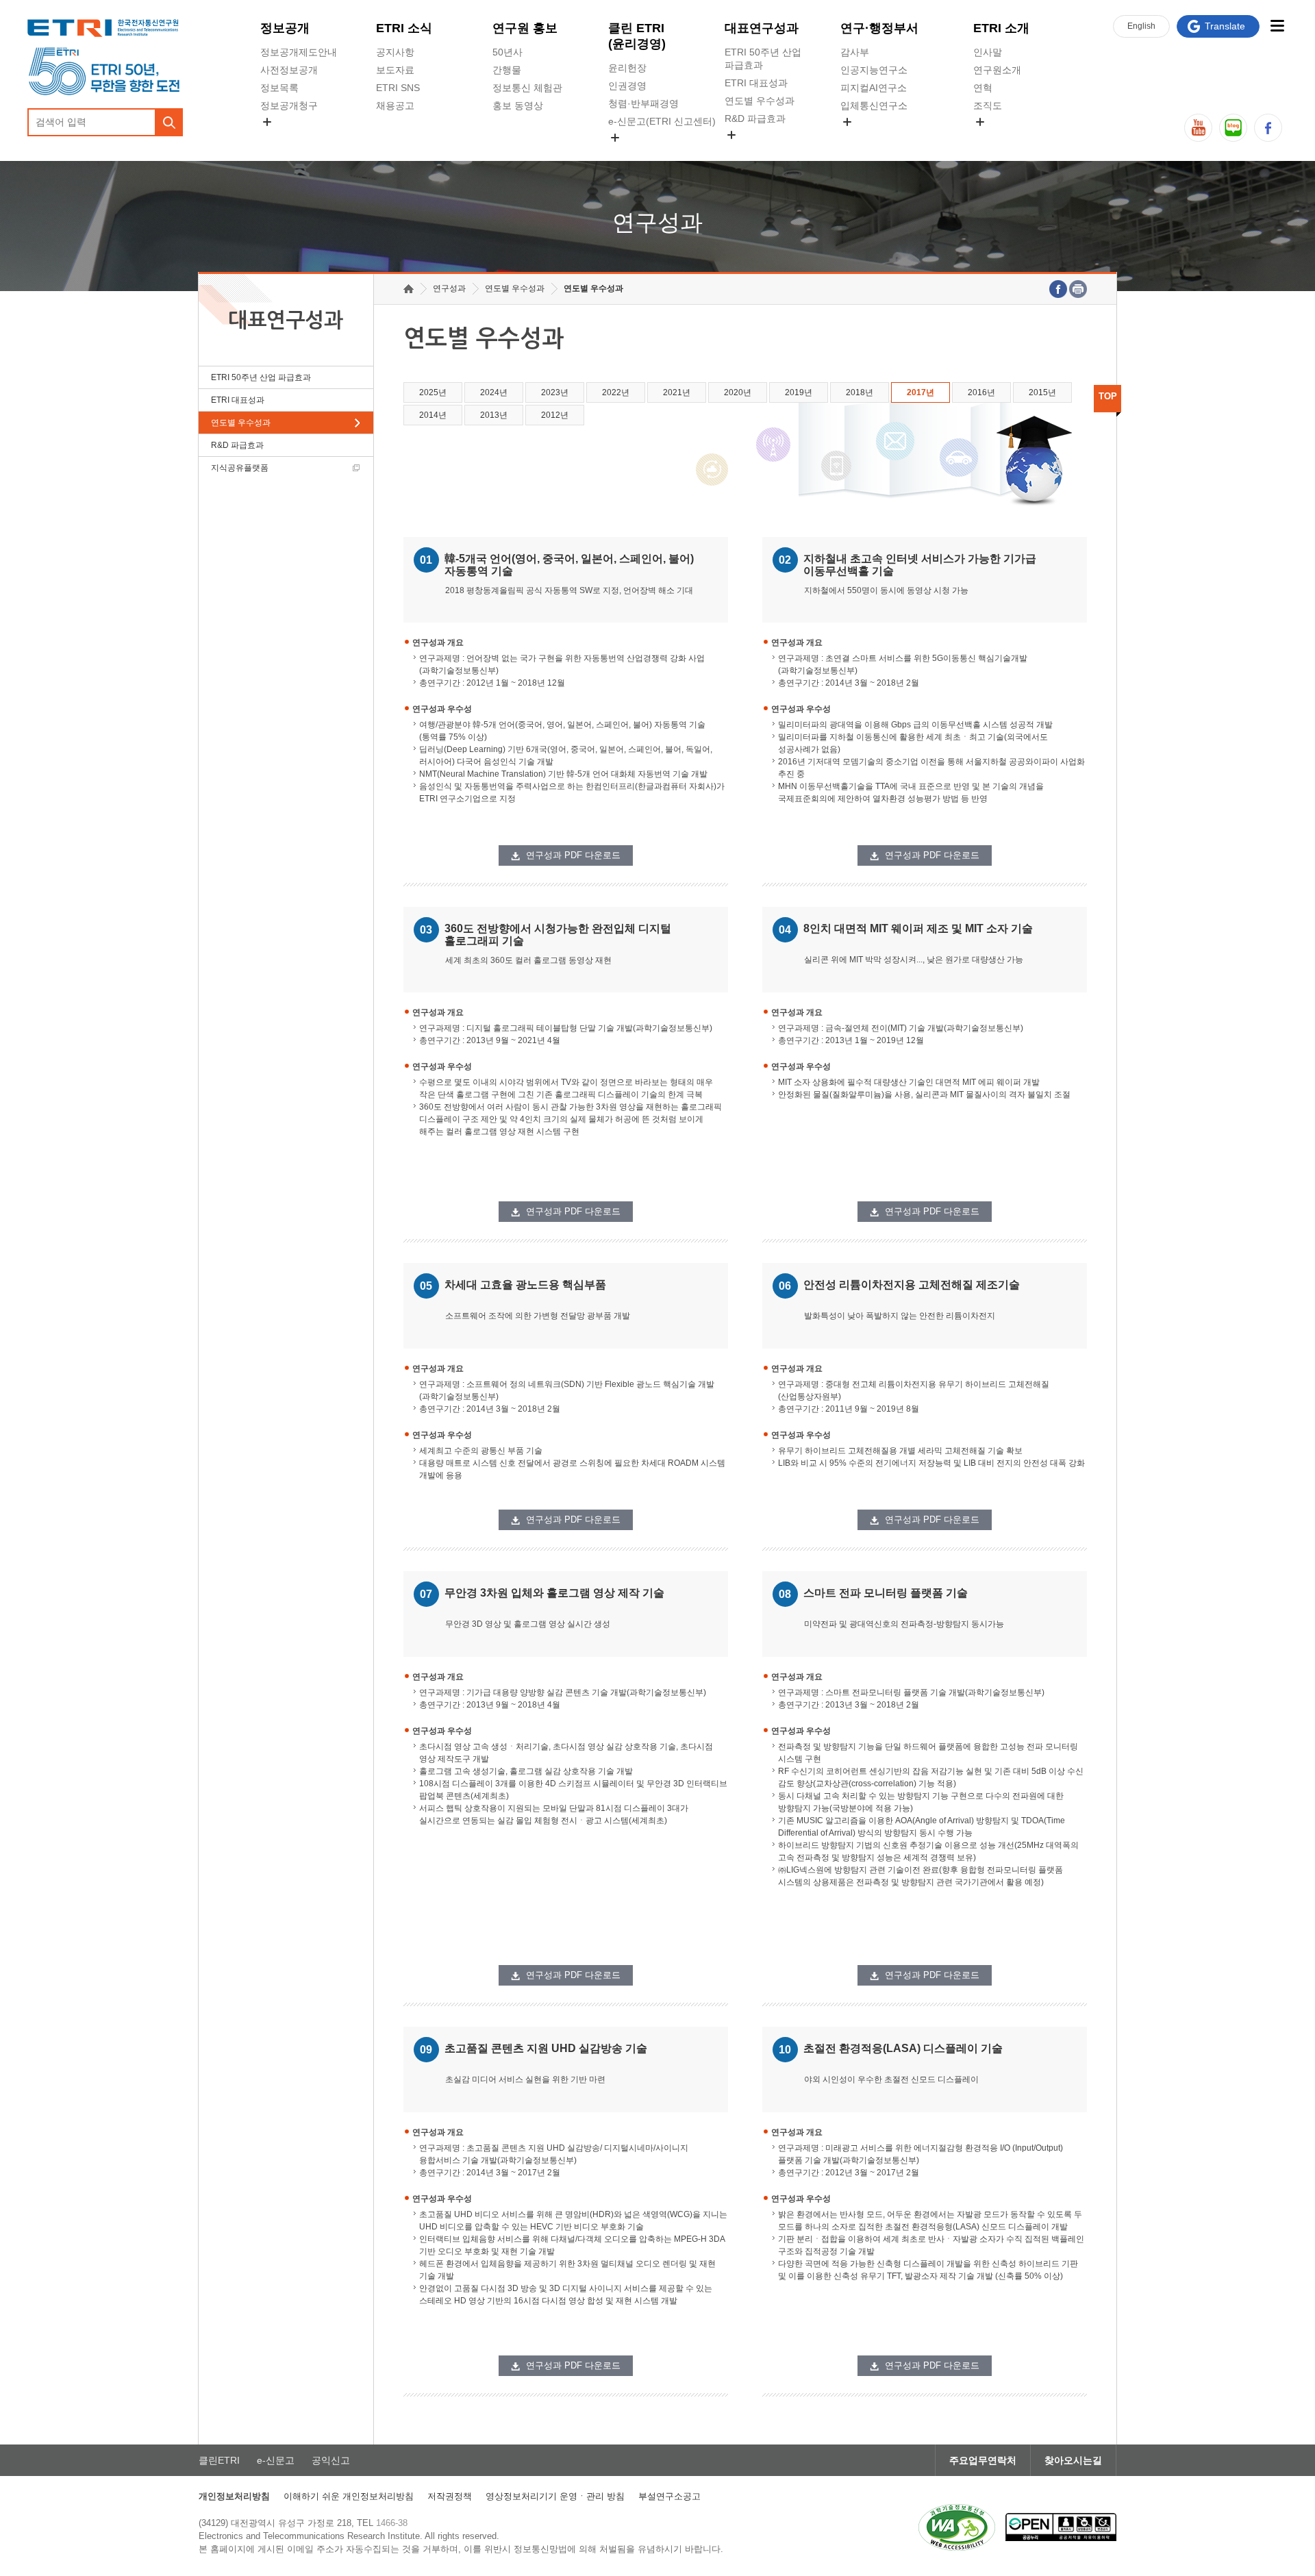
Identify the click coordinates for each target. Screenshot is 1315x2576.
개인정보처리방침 (234, 2496)
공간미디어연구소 (879, 138)
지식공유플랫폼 (758, 151)
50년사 (508, 52)
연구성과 (449, 288)
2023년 (555, 392)
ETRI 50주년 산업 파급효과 (763, 59)
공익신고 (627, 153)
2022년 (616, 392)
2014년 (433, 415)
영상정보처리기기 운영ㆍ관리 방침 (555, 2496)
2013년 (494, 415)
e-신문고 (276, 2460)
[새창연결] (1058, 289)
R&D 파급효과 (755, 118)
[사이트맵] (1277, 26)
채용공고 (395, 105)
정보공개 (285, 28)
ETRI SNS (398, 88)
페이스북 (1268, 128)
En (1141, 26)
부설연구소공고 (669, 2496)
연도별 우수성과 (760, 101)
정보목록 (279, 88)
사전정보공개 (289, 70)
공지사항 (395, 52)
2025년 (433, 392)
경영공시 (279, 138)
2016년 (981, 392)
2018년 (860, 392)
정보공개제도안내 (299, 52)
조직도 (988, 105)
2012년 (555, 415)
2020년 (738, 392)
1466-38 (392, 2523)
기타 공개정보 (1003, 138)
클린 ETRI (637, 36)
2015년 (1042, 392)
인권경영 (627, 86)
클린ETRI (219, 2460)
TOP (1108, 396)
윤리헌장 (627, 68)
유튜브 (1198, 128)
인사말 (988, 52)
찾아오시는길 (1073, 2460)
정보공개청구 (289, 105)
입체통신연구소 (874, 105)
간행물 (507, 70)
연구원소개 (997, 70)
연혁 (983, 88)
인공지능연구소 (874, 70)
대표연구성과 (762, 28)
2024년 (494, 392)
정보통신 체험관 (527, 88)
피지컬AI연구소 (874, 88)
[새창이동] (957, 2527)
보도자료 (395, 70)
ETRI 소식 (404, 28)
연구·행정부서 (879, 28)
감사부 (855, 52)
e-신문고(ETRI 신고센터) (662, 121)
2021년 (677, 392)
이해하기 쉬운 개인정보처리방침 (349, 2496)
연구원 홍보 (525, 28)
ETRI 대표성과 (756, 83)
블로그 (1233, 128)
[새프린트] (1078, 289)
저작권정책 (450, 2496)
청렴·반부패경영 (643, 103)
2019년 (799, 392)
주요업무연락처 (983, 2460)
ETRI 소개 (1001, 28)
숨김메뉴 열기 (267, 122)
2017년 (920, 392)
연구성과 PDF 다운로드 (573, 855)
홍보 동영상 (518, 105)
